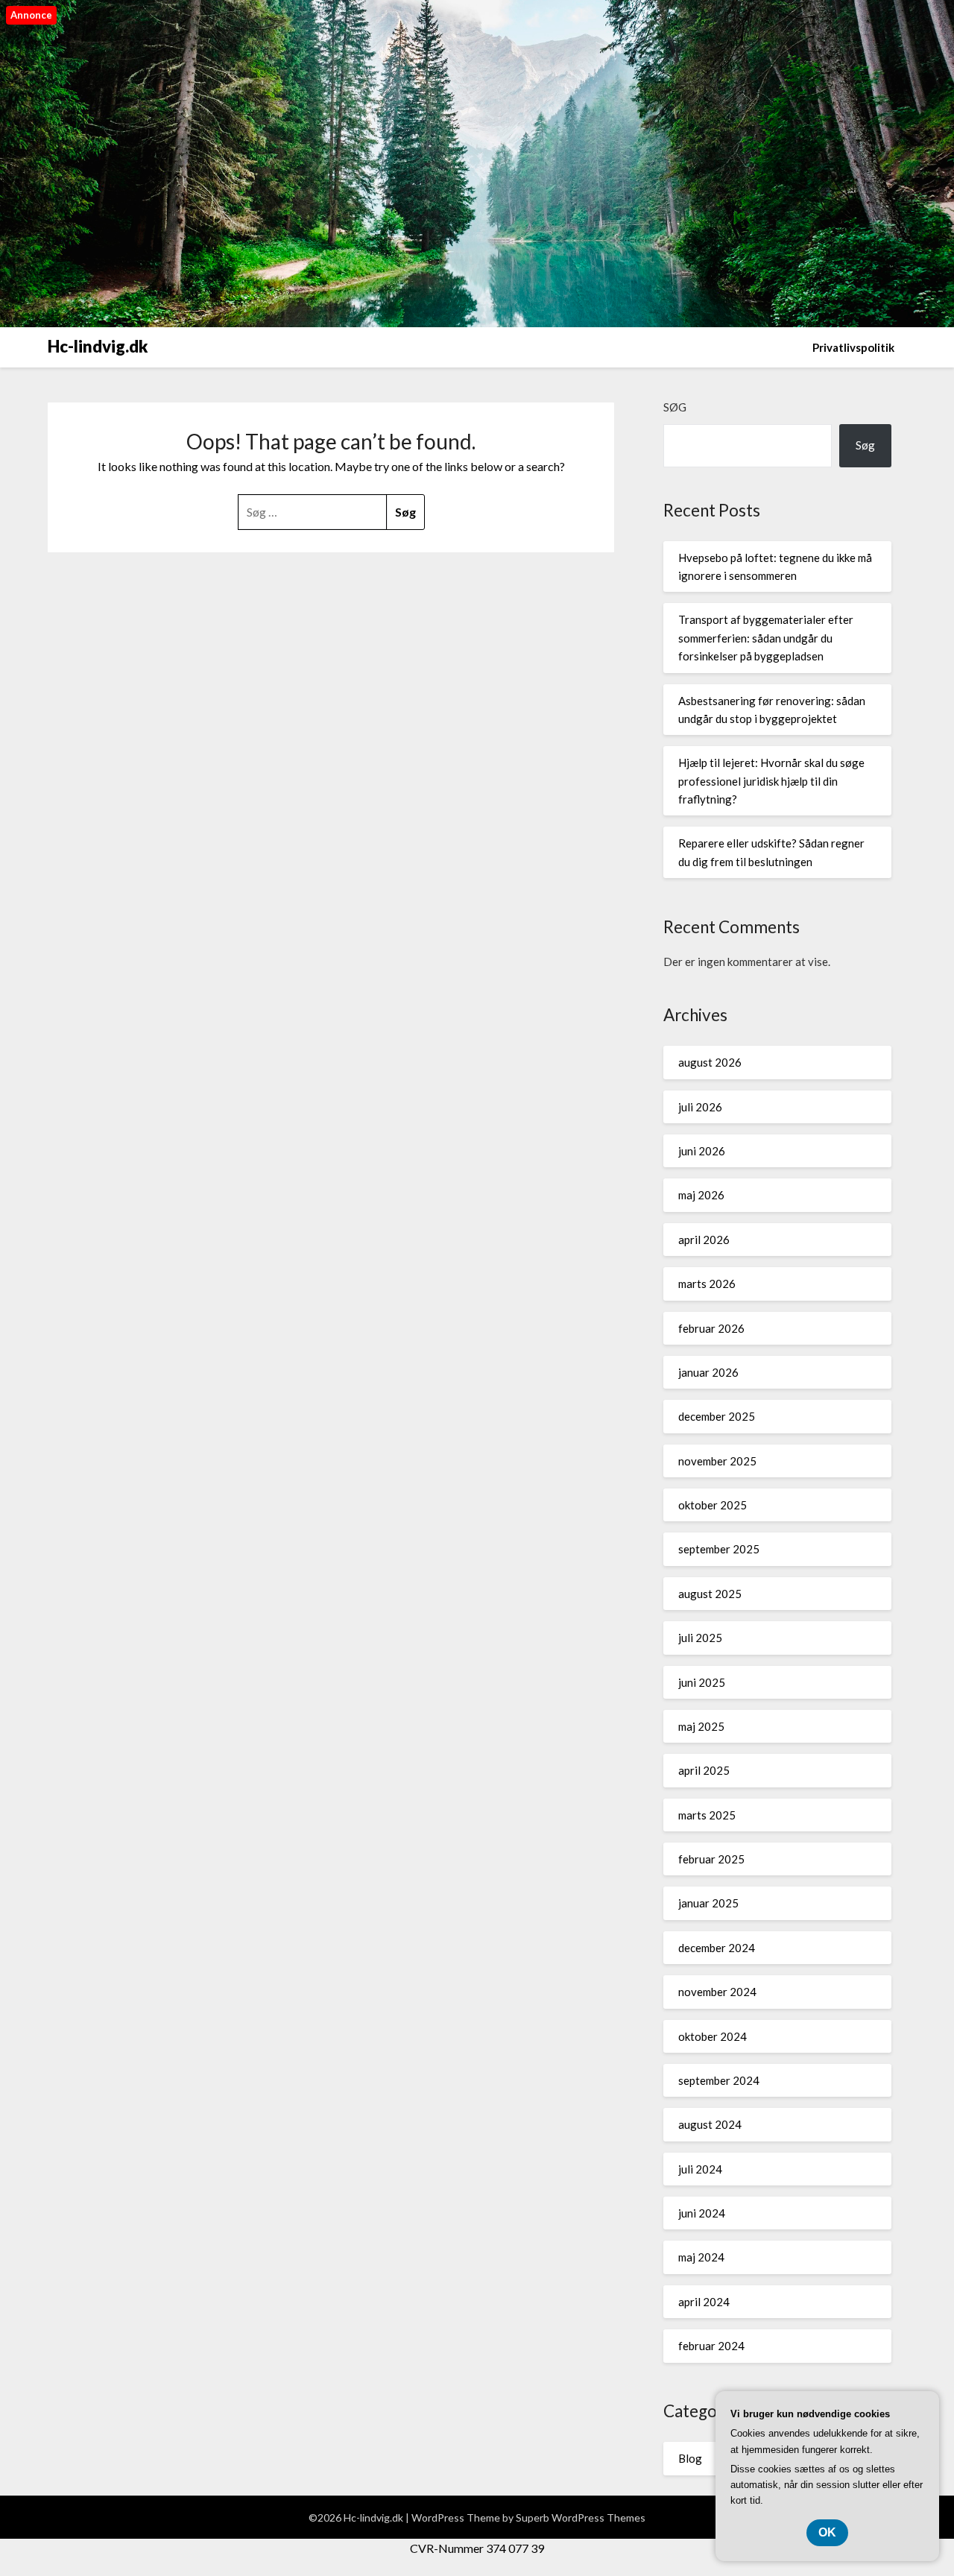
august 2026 (710, 1062)
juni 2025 (702, 1682)
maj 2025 (701, 1726)
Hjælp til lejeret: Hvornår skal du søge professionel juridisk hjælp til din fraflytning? (771, 781)
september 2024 (719, 2080)
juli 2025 (700, 1638)
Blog (690, 2458)
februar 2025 (711, 1859)
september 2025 (719, 1549)
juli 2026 (700, 1107)
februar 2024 (711, 2346)
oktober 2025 (713, 1505)
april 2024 (704, 2302)
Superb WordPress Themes (581, 2517)
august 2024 (710, 2124)
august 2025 (710, 1594)
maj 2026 (701, 1195)
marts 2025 (707, 1815)
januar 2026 (708, 1372)
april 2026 (704, 1240)
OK (827, 2532)
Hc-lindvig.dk (98, 346)
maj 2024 (701, 2257)
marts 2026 (707, 1284)
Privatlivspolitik (853, 347)
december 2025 (717, 1416)
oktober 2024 (713, 2036)
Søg (675, 407)
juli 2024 (700, 2169)
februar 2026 (711, 1328)
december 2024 (717, 1948)
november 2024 (717, 1992)
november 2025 (717, 1461)
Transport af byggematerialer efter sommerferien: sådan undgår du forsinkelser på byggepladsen (766, 638)
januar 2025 (708, 1903)
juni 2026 (702, 1151)
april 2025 (704, 1770)
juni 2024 (702, 2213)
